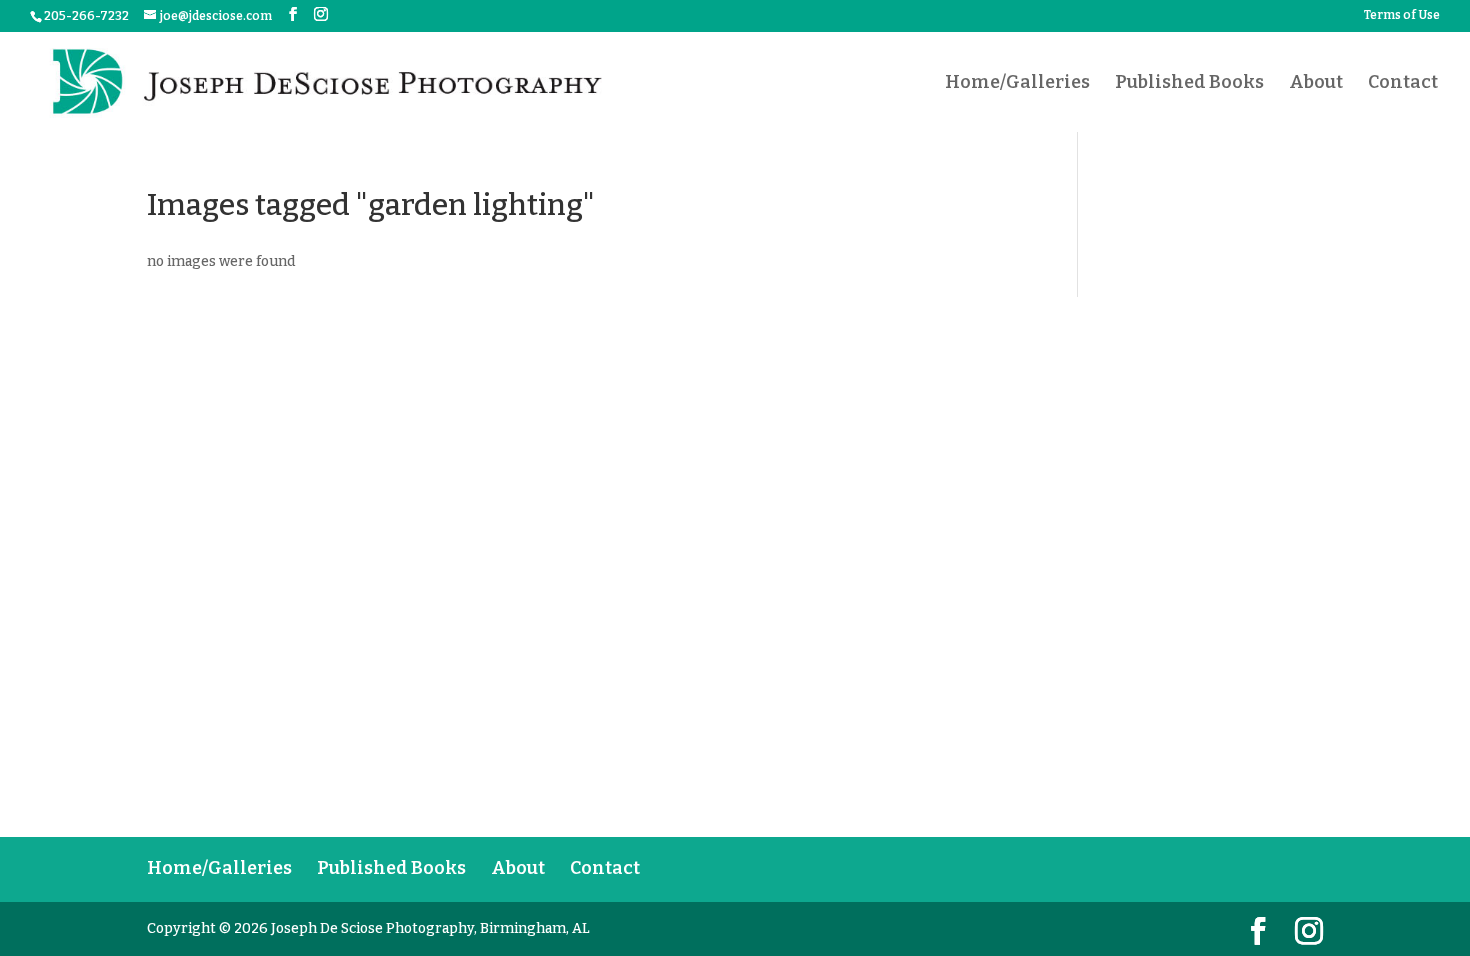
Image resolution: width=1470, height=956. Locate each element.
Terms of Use (1402, 15)
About (1316, 84)
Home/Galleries (1017, 84)
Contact (1403, 84)
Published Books (1189, 84)
